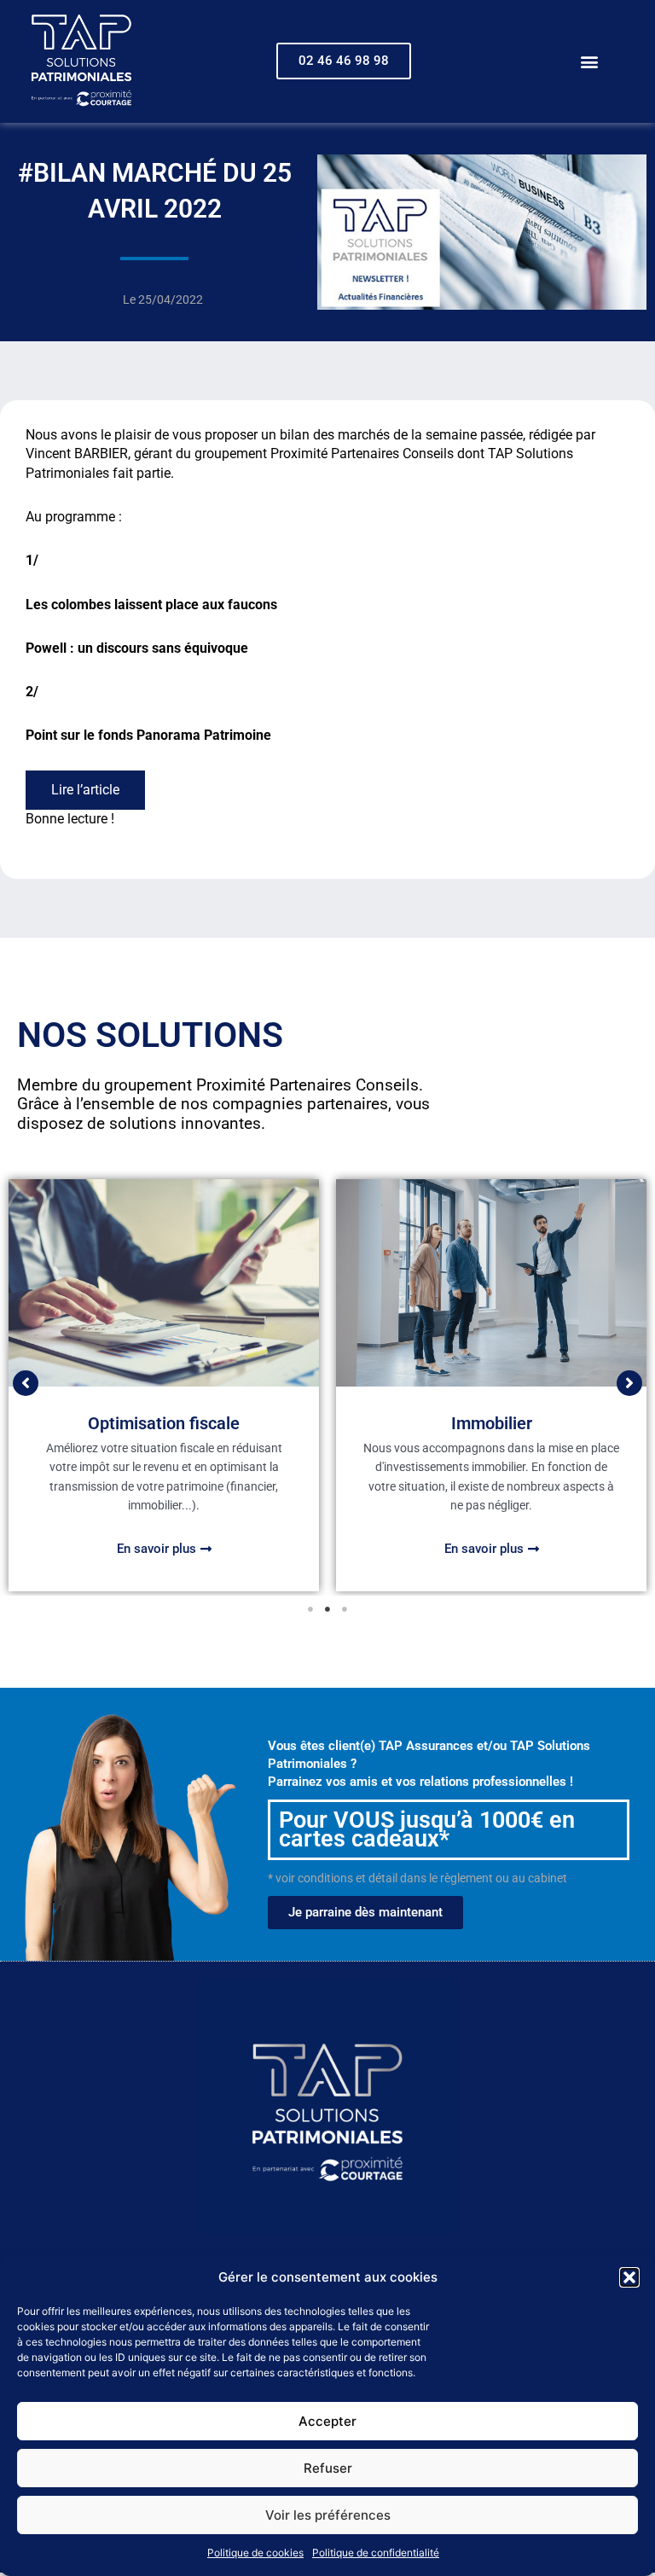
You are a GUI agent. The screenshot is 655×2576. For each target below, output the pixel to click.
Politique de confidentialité (376, 2553)
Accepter (327, 2421)
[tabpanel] (164, 1385)
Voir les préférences (328, 2515)
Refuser (328, 2468)
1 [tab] (310, 1609)
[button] (629, 2277)
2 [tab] (327, 1609)
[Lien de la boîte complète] (164, 1385)
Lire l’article (85, 790)
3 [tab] (345, 1609)
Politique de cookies (255, 2553)
